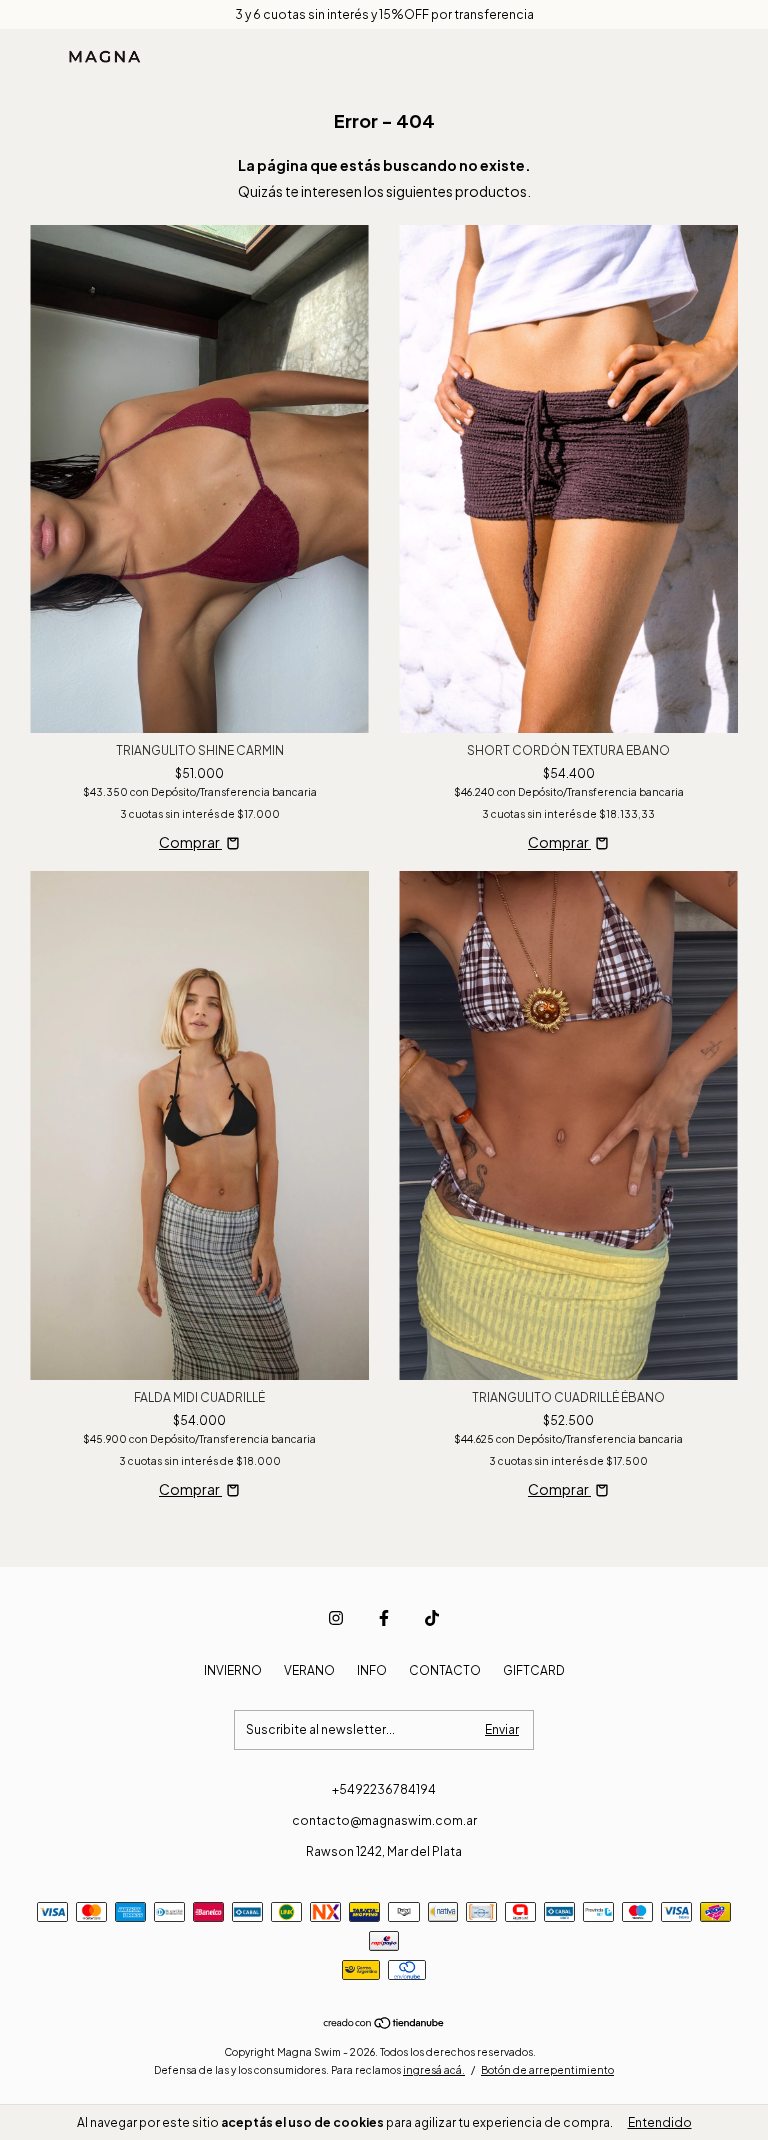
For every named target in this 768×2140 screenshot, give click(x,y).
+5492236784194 (384, 1789)
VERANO (309, 1670)
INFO (372, 1670)
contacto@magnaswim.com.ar (384, 1820)
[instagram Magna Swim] (336, 1618)
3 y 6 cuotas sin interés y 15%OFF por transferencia (384, 14)
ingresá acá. (434, 2070)
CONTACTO (445, 1670)
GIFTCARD (534, 1670)
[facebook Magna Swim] (384, 1618)
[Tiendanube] (384, 2024)
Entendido (660, 2122)
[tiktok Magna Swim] (432, 1618)
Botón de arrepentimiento (547, 2070)
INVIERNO (233, 1670)
